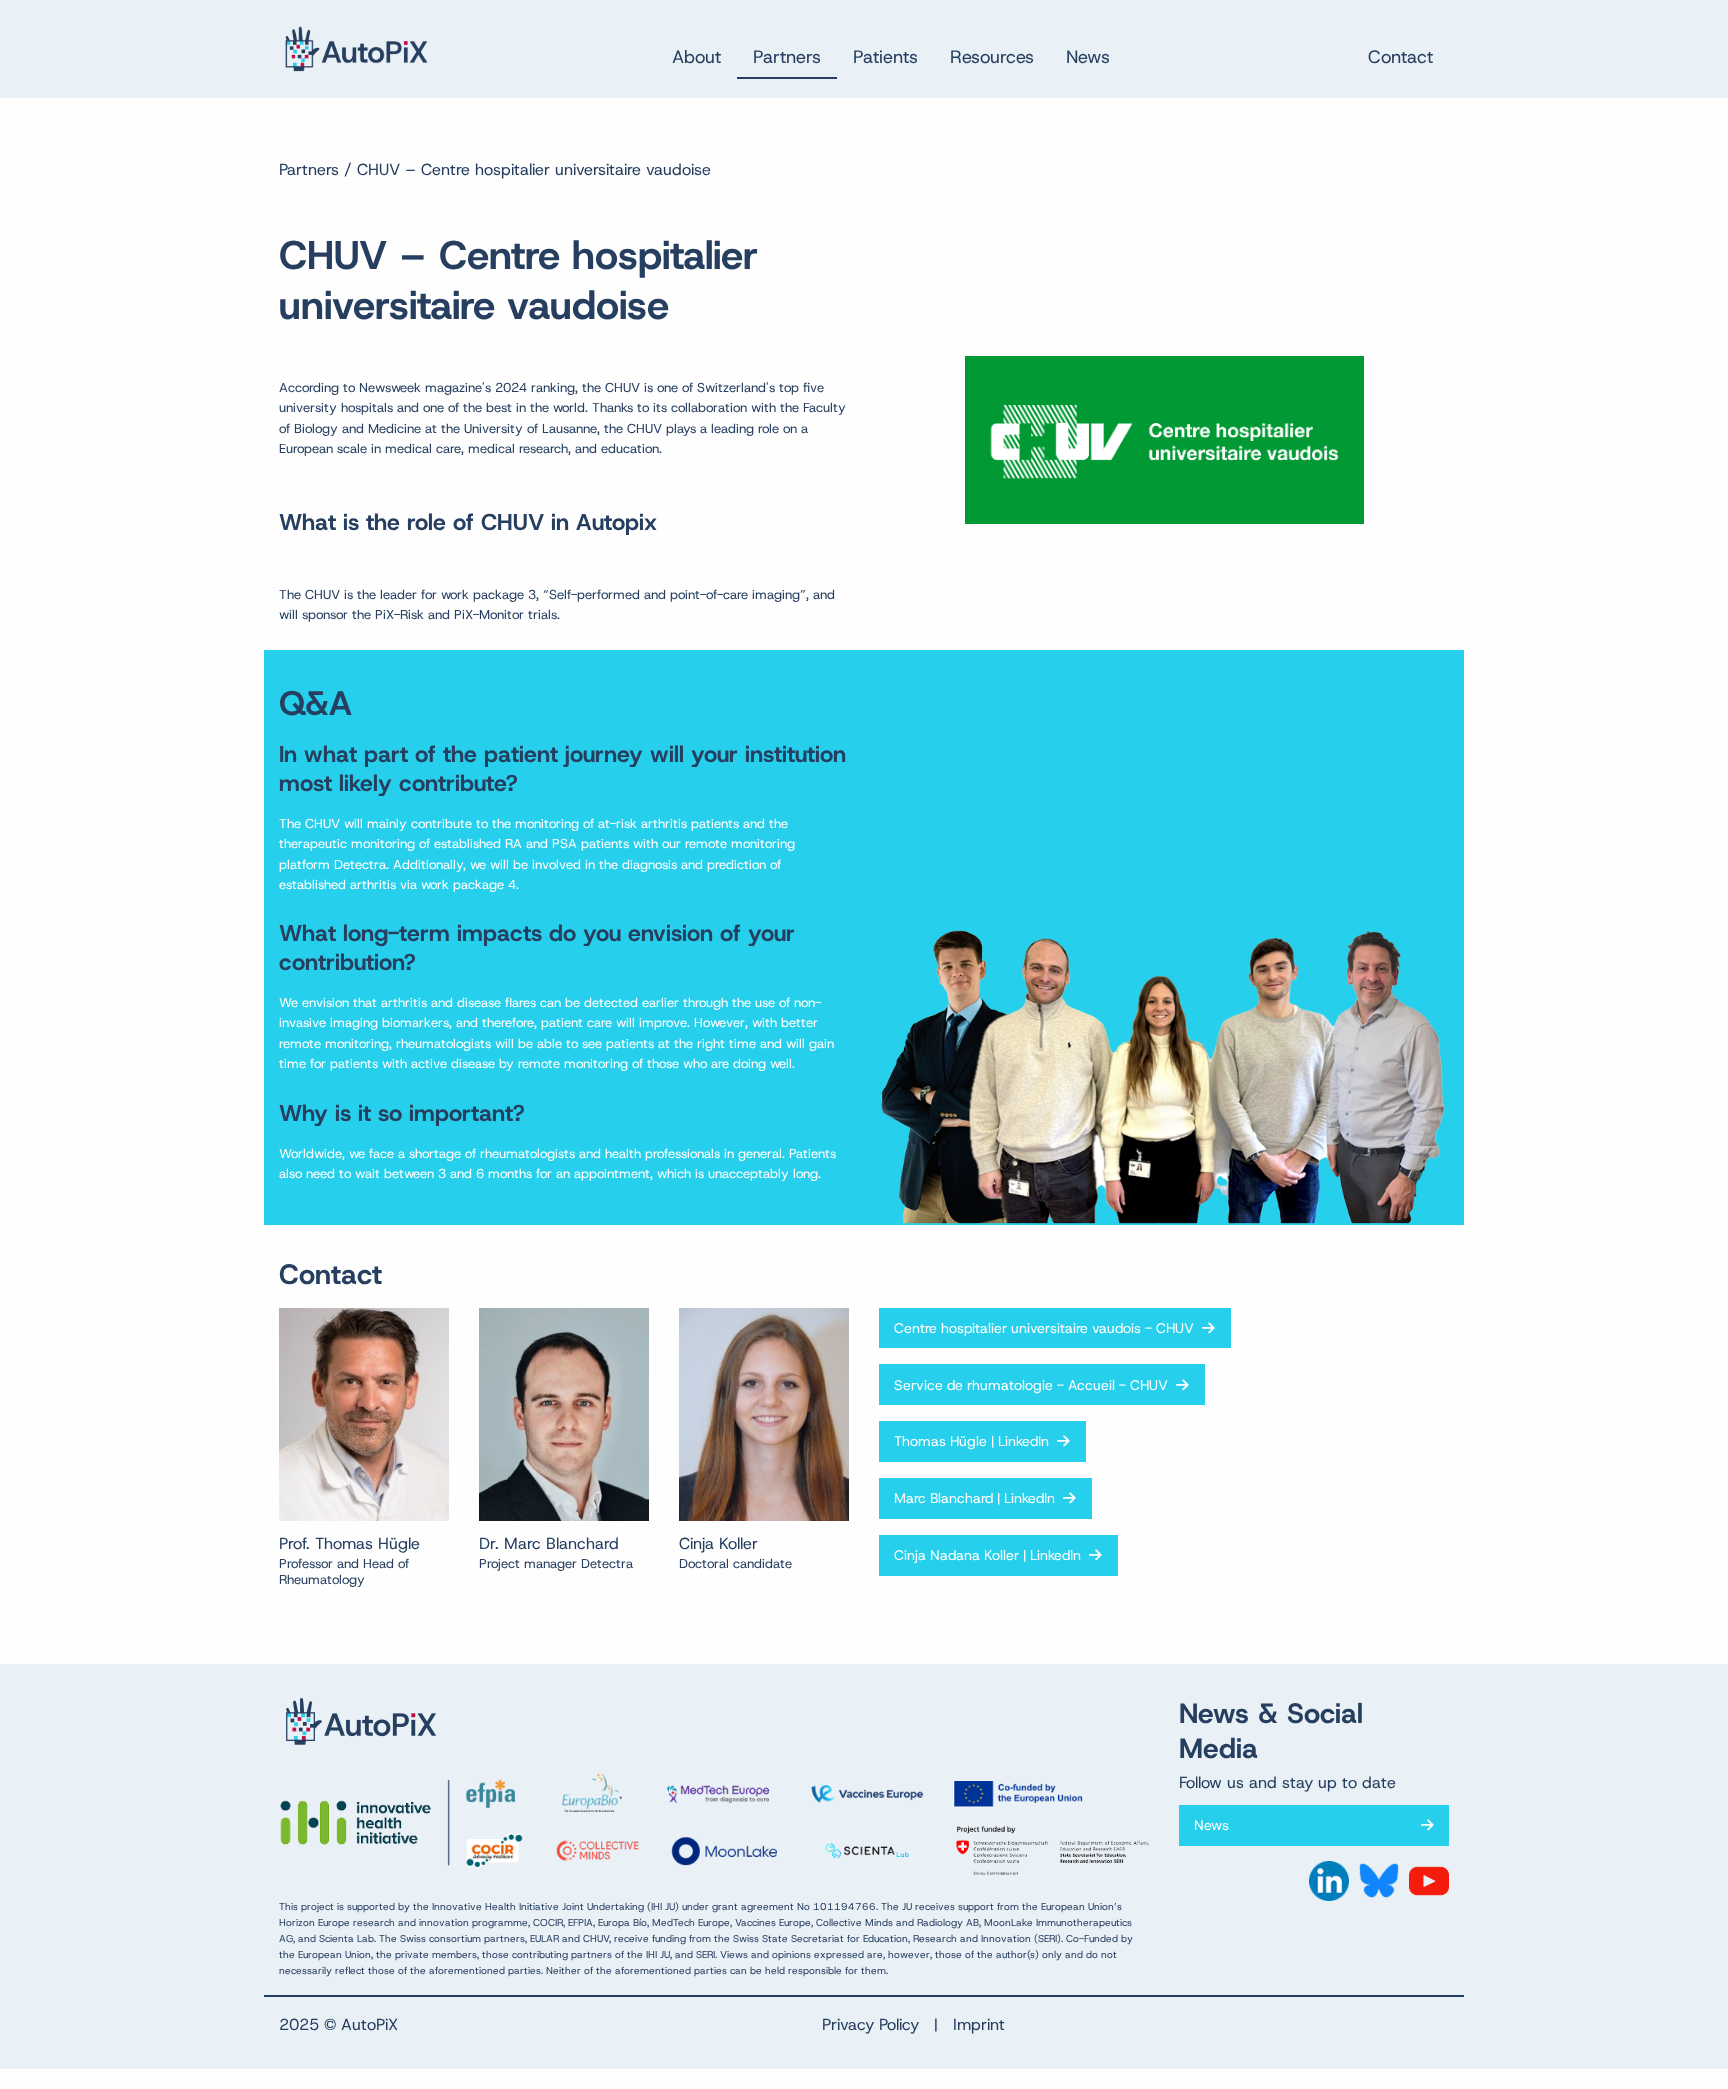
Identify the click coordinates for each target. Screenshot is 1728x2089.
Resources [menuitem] (992, 57)
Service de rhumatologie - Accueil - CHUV (1035, 1385)
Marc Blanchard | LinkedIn (978, 1498)
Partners (309, 169)
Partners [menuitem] (787, 57)
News (1215, 1825)
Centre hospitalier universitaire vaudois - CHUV (1048, 1328)
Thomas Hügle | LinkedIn (975, 1441)
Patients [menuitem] (885, 57)
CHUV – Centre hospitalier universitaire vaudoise (534, 169)
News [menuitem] (1088, 57)
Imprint (979, 2024)
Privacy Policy (870, 2024)
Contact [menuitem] (1400, 57)
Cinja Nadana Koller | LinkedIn (991, 1555)
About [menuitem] (696, 57)
